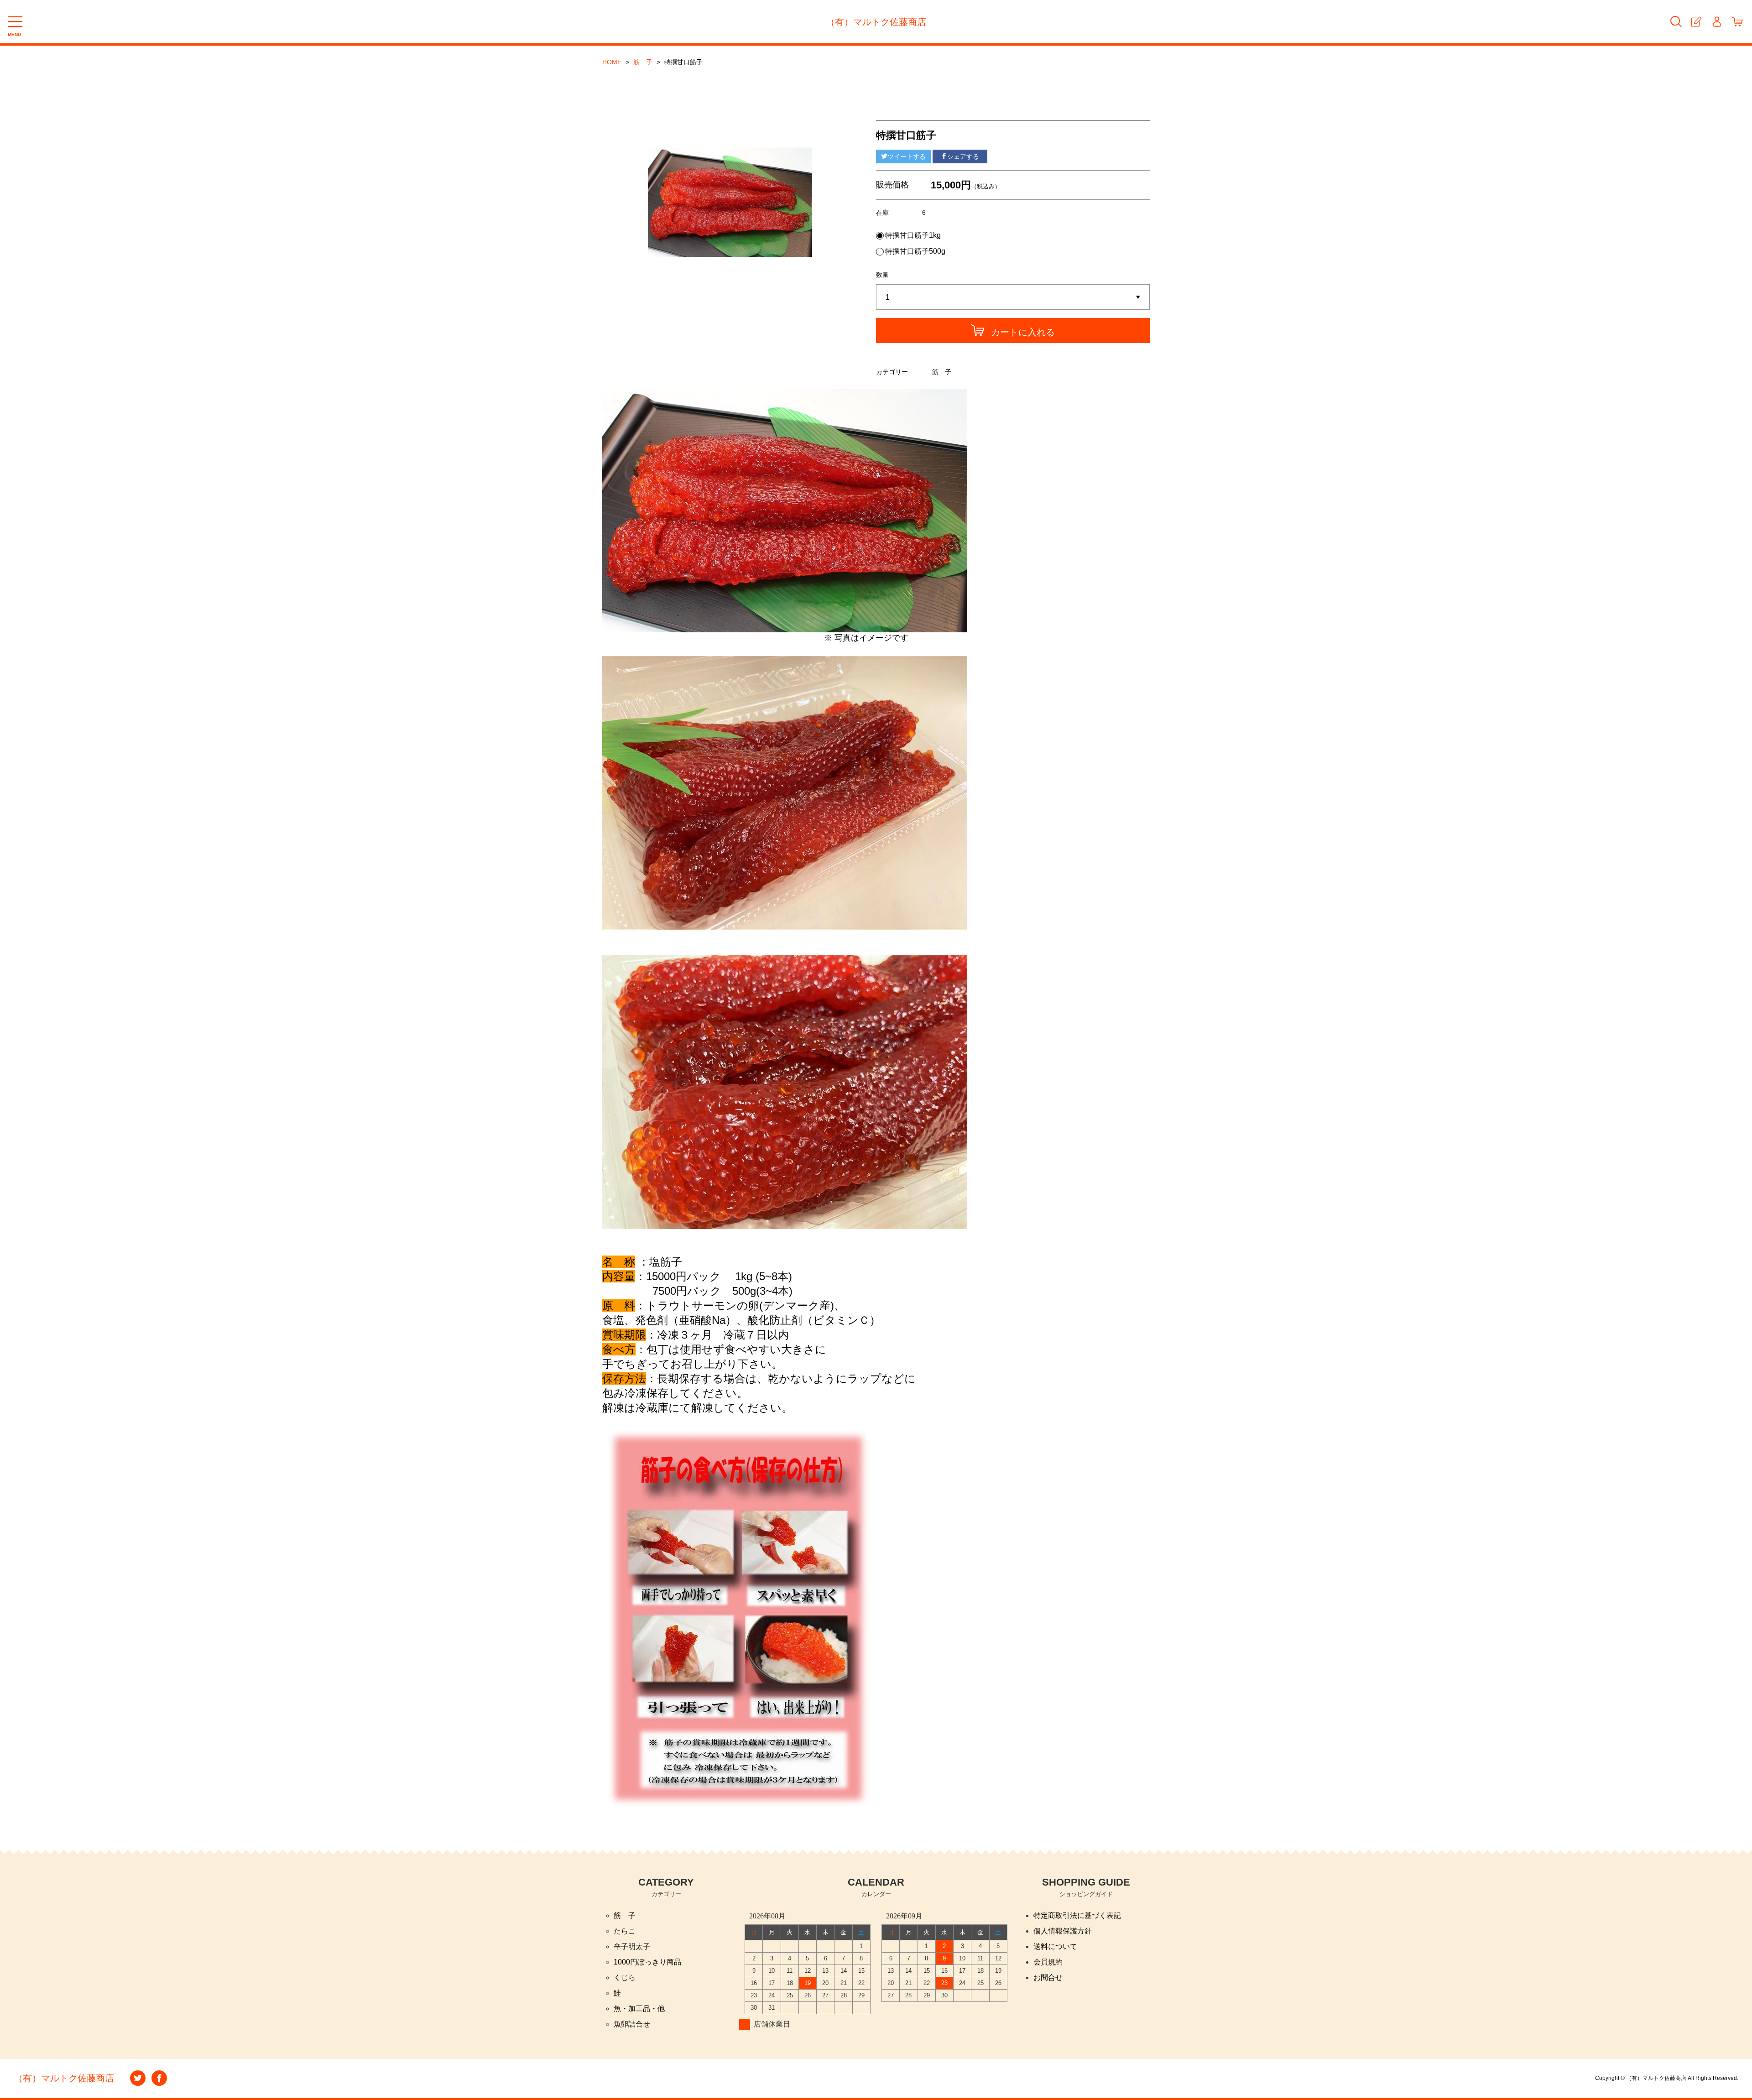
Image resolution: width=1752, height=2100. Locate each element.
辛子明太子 (632, 1946)
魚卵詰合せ (632, 2024)
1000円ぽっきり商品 (647, 1962)
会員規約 (1048, 1962)
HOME (612, 62)
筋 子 (643, 62)
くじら (625, 1978)
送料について (1055, 1946)
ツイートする (907, 156)
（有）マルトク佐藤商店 (876, 22)
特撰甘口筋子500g (915, 251)
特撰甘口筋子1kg (913, 235)
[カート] (1737, 22)
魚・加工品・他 (639, 2009)
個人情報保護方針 (1063, 1931)
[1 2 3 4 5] (1013, 297)
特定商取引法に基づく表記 (1077, 1915)
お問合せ (1048, 1978)
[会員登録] (1696, 22)
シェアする (963, 156)
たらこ (625, 1931)
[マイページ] (1717, 22)
